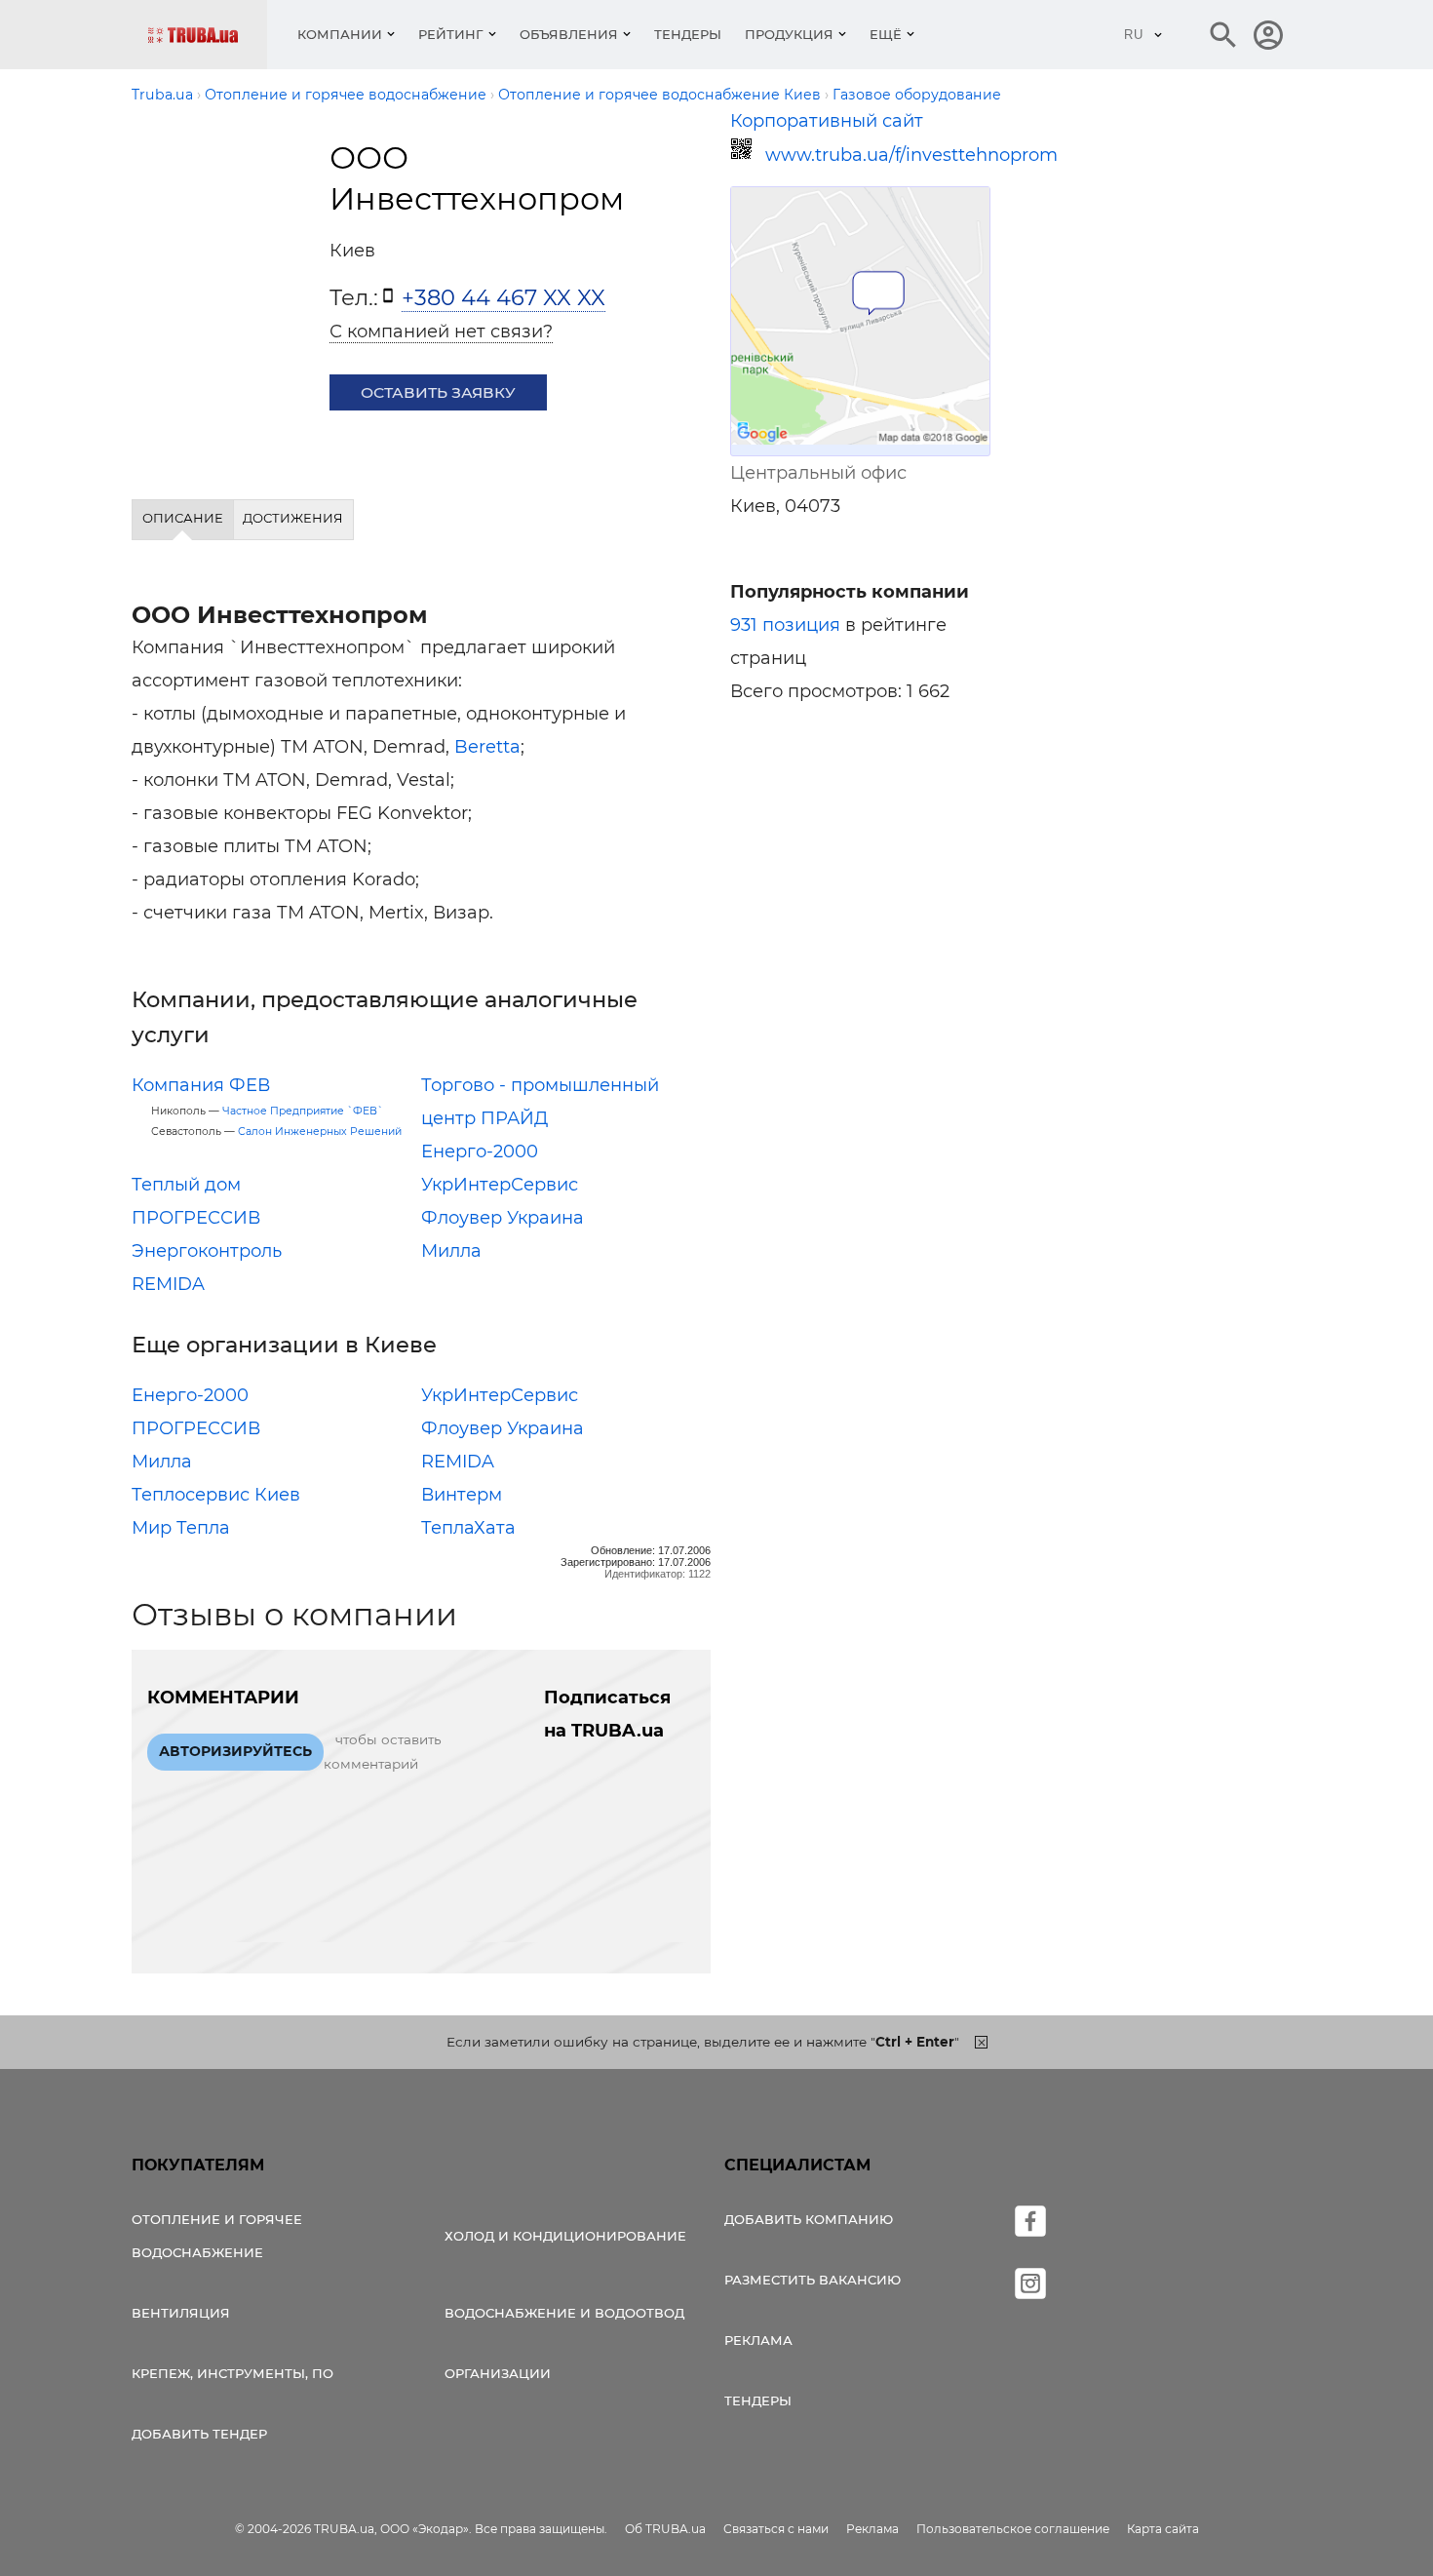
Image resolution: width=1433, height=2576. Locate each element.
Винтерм (462, 1495)
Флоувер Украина (503, 1218)
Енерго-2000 (480, 1151)
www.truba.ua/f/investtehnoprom (878, 155)
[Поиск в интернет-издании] (1223, 35)
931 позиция (785, 625)
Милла (451, 1251)
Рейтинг (451, 34)
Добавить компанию (809, 2219)
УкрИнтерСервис (500, 1185)
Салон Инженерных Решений (320, 1132)
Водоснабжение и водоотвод (564, 2313)
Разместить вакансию (813, 2280)
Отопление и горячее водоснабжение (217, 2236)
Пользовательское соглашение (1013, 2529)
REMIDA (168, 1284)
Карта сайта (1163, 2529)
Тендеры (688, 34)
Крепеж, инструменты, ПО (232, 2373)
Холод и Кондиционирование (565, 2236)
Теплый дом (186, 1185)
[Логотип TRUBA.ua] (207, 35)
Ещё (886, 34)
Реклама (758, 2340)
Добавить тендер (199, 2434)
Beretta (487, 747)
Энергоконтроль (207, 1251)
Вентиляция (181, 2313)
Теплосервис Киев (216, 1495)
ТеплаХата (468, 1528)
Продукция (789, 34)
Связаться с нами (776, 2529)
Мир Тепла (181, 1528)
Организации (498, 2373)
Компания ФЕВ (201, 1085)
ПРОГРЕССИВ (196, 1218)
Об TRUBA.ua (665, 2529)
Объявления (569, 34)
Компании (340, 34)
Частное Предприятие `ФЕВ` (303, 1111)
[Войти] (1268, 35)
